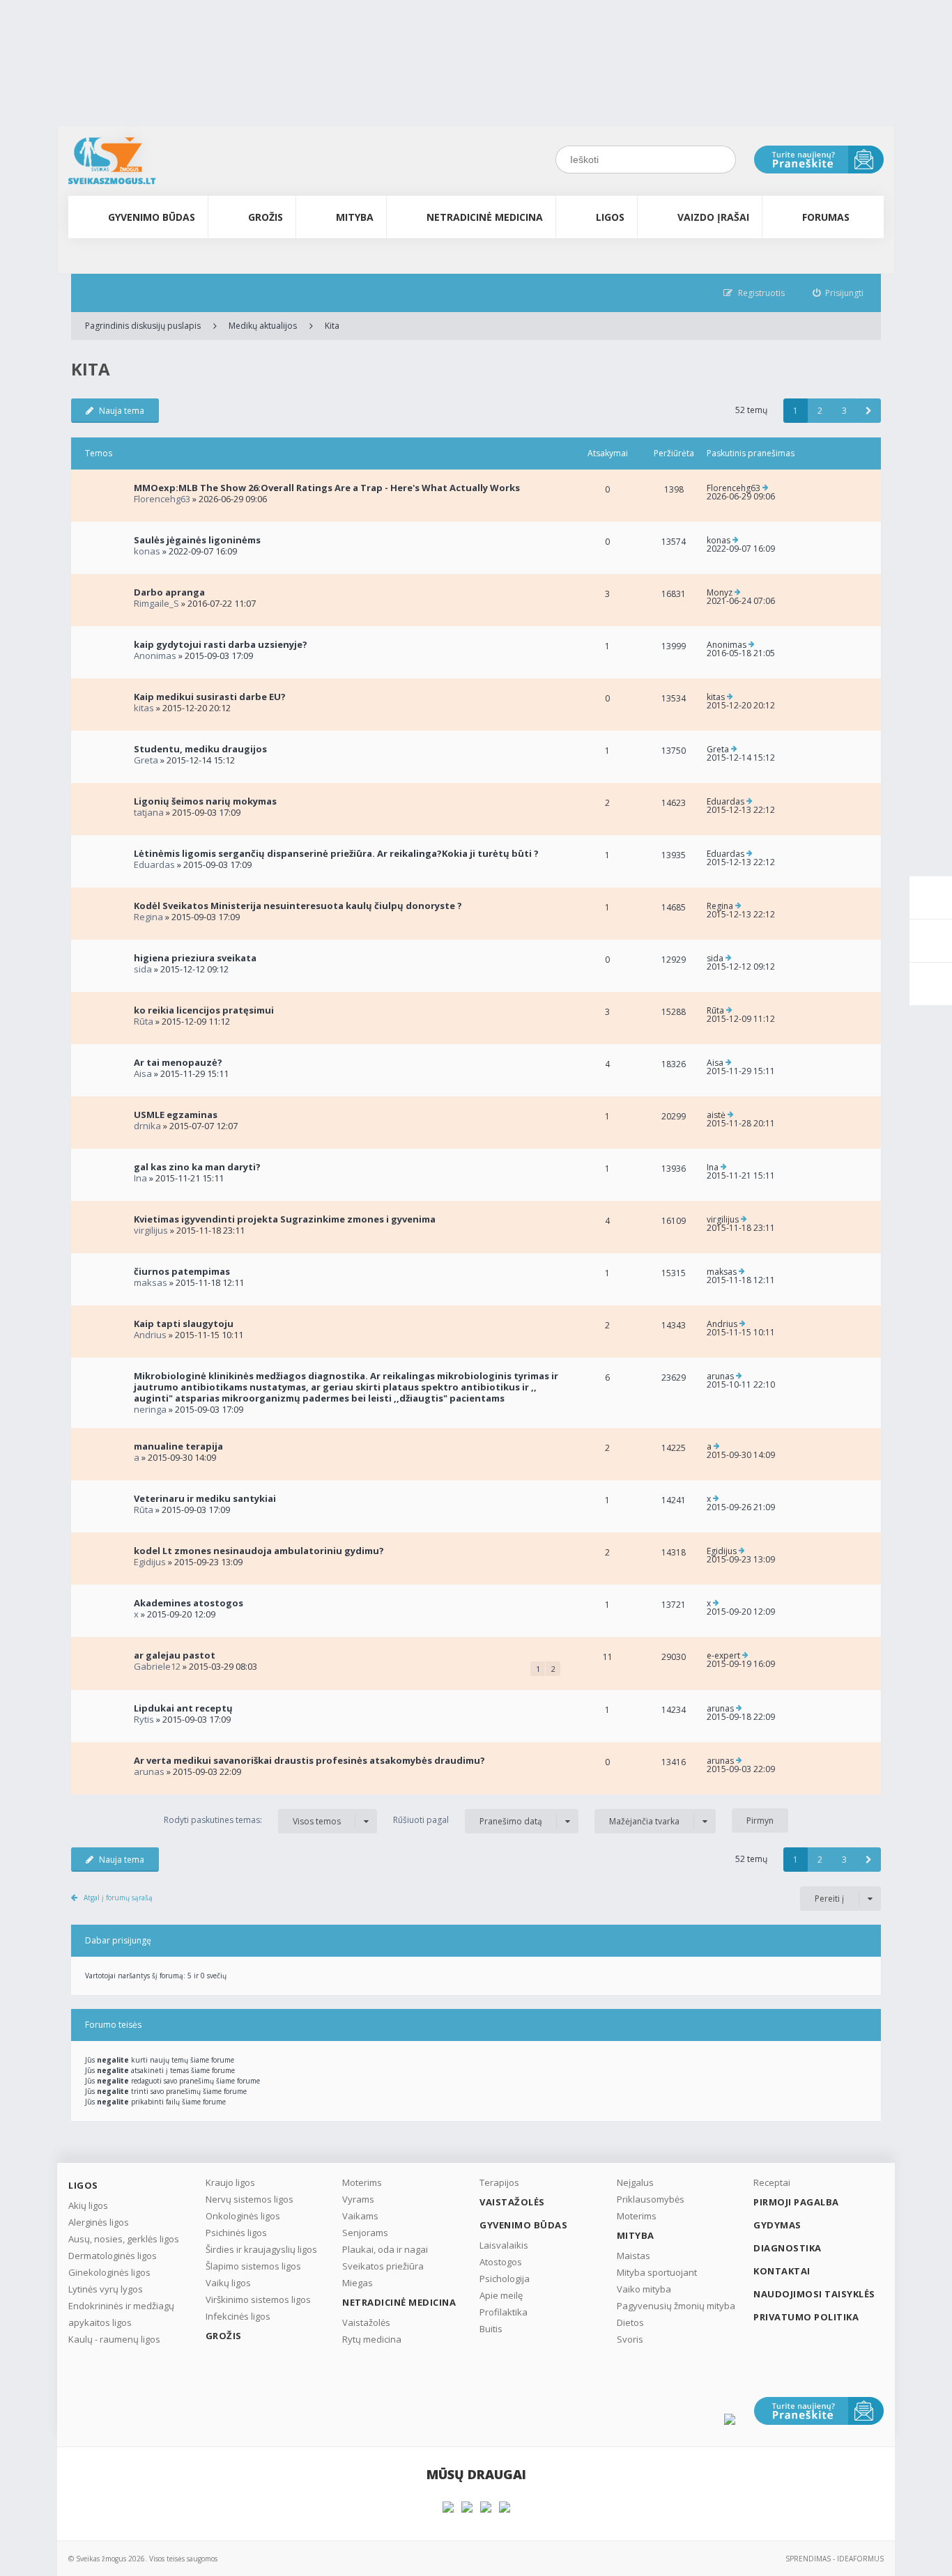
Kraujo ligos (230, 2182)
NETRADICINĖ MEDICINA (485, 217)
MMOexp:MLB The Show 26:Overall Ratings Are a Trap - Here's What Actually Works (327, 488)
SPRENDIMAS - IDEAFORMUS (835, 2559)
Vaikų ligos (228, 2283)
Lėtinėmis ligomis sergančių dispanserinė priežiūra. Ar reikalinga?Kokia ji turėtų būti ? (336, 853)
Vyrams (358, 2199)
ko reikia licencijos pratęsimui (204, 1010)
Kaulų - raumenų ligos (114, 2339)
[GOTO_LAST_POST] (766, 488)
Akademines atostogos (189, 1603)
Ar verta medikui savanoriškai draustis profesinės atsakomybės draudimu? (309, 1760)
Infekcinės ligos (238, 2316)
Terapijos (499, 2182)
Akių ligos (88, 2205)
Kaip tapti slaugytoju (184, 1324)
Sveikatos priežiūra (383, 2266)
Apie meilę (501, 2295)
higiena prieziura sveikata (195, 958)
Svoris (630, 2339)
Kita (332, 326)
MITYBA (355, 217)
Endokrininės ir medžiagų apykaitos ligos (121, 2314)
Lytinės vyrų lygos (106, 2289)
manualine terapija (178, 1446)
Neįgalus (635, 2182)
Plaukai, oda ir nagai (385, 2249)
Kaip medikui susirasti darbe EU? (210, 697)
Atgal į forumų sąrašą (118, 1898)
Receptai (772, 2182)
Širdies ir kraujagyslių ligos (261, 2249)
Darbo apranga (169, 592)
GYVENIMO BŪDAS (152, 217)
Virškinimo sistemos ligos (258, 2299)
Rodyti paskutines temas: (252, 1820)
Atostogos (501, 2262)
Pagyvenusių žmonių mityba (676, 2306)
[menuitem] (838, 293)
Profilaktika (504, 2312)
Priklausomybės (651, 2199)
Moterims (362, 2182)
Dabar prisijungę (118, 1940)
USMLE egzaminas (176, 1115)
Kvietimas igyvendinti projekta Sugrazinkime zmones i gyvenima (285, 1219)
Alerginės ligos (99, 2222)
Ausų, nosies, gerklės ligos (124, 2239)
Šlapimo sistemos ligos (253, 2266)
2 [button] (820, 411)
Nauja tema (122, 411)
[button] (869, 411)
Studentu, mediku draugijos (200, 749)
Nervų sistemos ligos (249, 2199)
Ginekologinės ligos (109, 2272)
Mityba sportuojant (657, 2272)
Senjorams (365, 2233)
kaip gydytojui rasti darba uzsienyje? (221, 644)
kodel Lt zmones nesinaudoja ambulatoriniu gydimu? (259, 1551)
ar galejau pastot (175, 1655)
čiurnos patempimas (182, 1271)
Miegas (358, 2283)
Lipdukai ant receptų (183, 1708)
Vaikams (360, 2216)
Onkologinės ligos (243, 2216)
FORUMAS (826, 217)
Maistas (634, 2256)
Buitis (491, 2329)
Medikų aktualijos (263, 326)
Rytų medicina (372, 2339)
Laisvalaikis (504, 2245)
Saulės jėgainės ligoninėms (197, 540)
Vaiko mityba (644, 2289)
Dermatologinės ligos (113, 2256)
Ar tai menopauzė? (178, 1062)
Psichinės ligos (236, 2233)
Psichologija (505, 2279)
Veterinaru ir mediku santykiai (205, 1498)
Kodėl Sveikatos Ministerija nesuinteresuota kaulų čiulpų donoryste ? (298, 906)
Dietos (630, 2322)
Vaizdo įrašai (713, 217)
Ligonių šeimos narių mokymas (205, 801)
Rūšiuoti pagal (468, 1820)
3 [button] (844, 411)
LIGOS (610, 217)
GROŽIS (266, 217)
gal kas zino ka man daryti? (197, 1167)
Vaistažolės (366, 2322)
